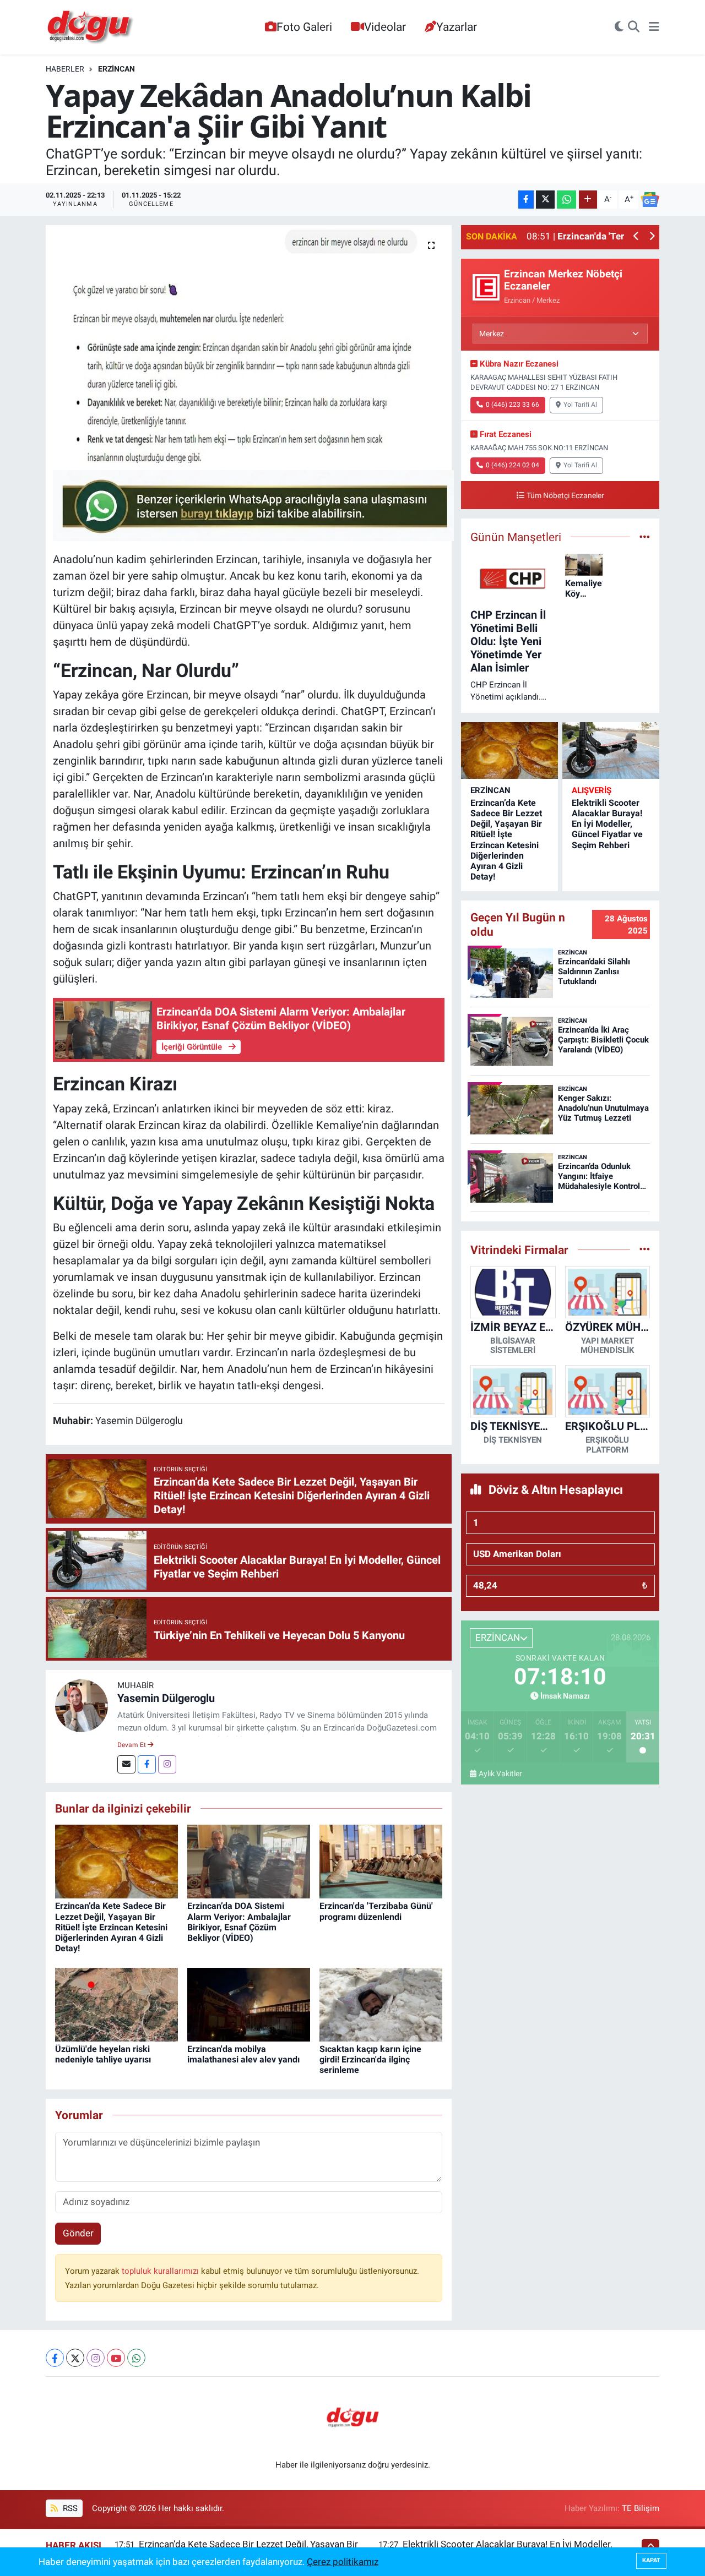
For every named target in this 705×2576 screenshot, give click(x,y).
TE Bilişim (641, 2508)
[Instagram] (167, 1764)
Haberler (65, 69)
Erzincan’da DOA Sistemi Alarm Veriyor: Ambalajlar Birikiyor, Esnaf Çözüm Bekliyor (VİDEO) (239, 1922)
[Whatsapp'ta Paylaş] (566, 200)
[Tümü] (645, 1249)
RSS (69, 2508)
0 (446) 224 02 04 (513, 465)
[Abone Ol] (650, 200)
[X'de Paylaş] (545, 200)
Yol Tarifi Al (580, 405)
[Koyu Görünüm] (619, 28)
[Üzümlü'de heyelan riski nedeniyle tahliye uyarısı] (116, 2004)
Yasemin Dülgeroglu (166, 1698)
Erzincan (116, 69)
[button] (636, 237)
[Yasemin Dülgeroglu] (82, 1705)
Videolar (385, 27)
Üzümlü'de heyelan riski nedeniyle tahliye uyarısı (103, 2054)
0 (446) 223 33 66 (513, 405)
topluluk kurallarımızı (161, 2271)
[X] (75, 2358)
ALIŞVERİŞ (592, 790)
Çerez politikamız (343, 2562)
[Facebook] (147, 1764)
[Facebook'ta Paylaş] (526, 200)
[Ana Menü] (654, 28)
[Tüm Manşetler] (645, 537)
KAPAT (651, 2560)
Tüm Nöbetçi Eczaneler (565, 496)
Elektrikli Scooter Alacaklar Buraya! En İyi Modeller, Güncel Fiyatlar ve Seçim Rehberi (607, 824)
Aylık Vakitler (500, 1773)
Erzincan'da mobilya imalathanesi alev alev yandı (243, 2054)
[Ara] (634, 28)
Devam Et (132, 1745)
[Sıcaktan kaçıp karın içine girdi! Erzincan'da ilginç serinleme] (381, 2004)
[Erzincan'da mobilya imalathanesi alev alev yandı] (249, 2004)
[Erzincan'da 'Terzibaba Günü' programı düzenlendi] (381, 1861)
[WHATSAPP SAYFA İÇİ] (253, 505)
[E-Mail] (126, 1764)
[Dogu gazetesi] (91, 28)
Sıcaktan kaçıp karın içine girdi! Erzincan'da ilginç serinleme (370, 2059)
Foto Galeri (304, 27)
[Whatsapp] (136, 2358)
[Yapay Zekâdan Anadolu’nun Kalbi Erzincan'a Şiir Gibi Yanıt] (249, 344)
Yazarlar (457, 27)
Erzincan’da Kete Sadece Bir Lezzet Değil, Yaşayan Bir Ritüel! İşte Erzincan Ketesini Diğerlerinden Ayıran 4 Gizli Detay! (111, 1927)
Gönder (78, 2233)
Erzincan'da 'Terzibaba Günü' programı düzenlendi (376, 1911)
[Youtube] (116, 2358)
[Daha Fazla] (588, 200)
